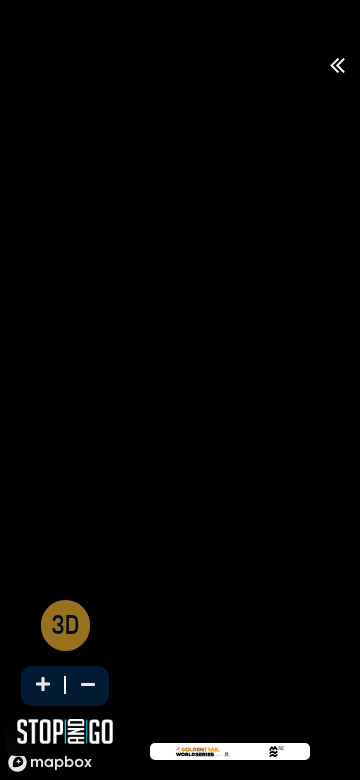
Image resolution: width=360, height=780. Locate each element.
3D (65, 627)
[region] (180, 411)
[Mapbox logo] (50, 762)
